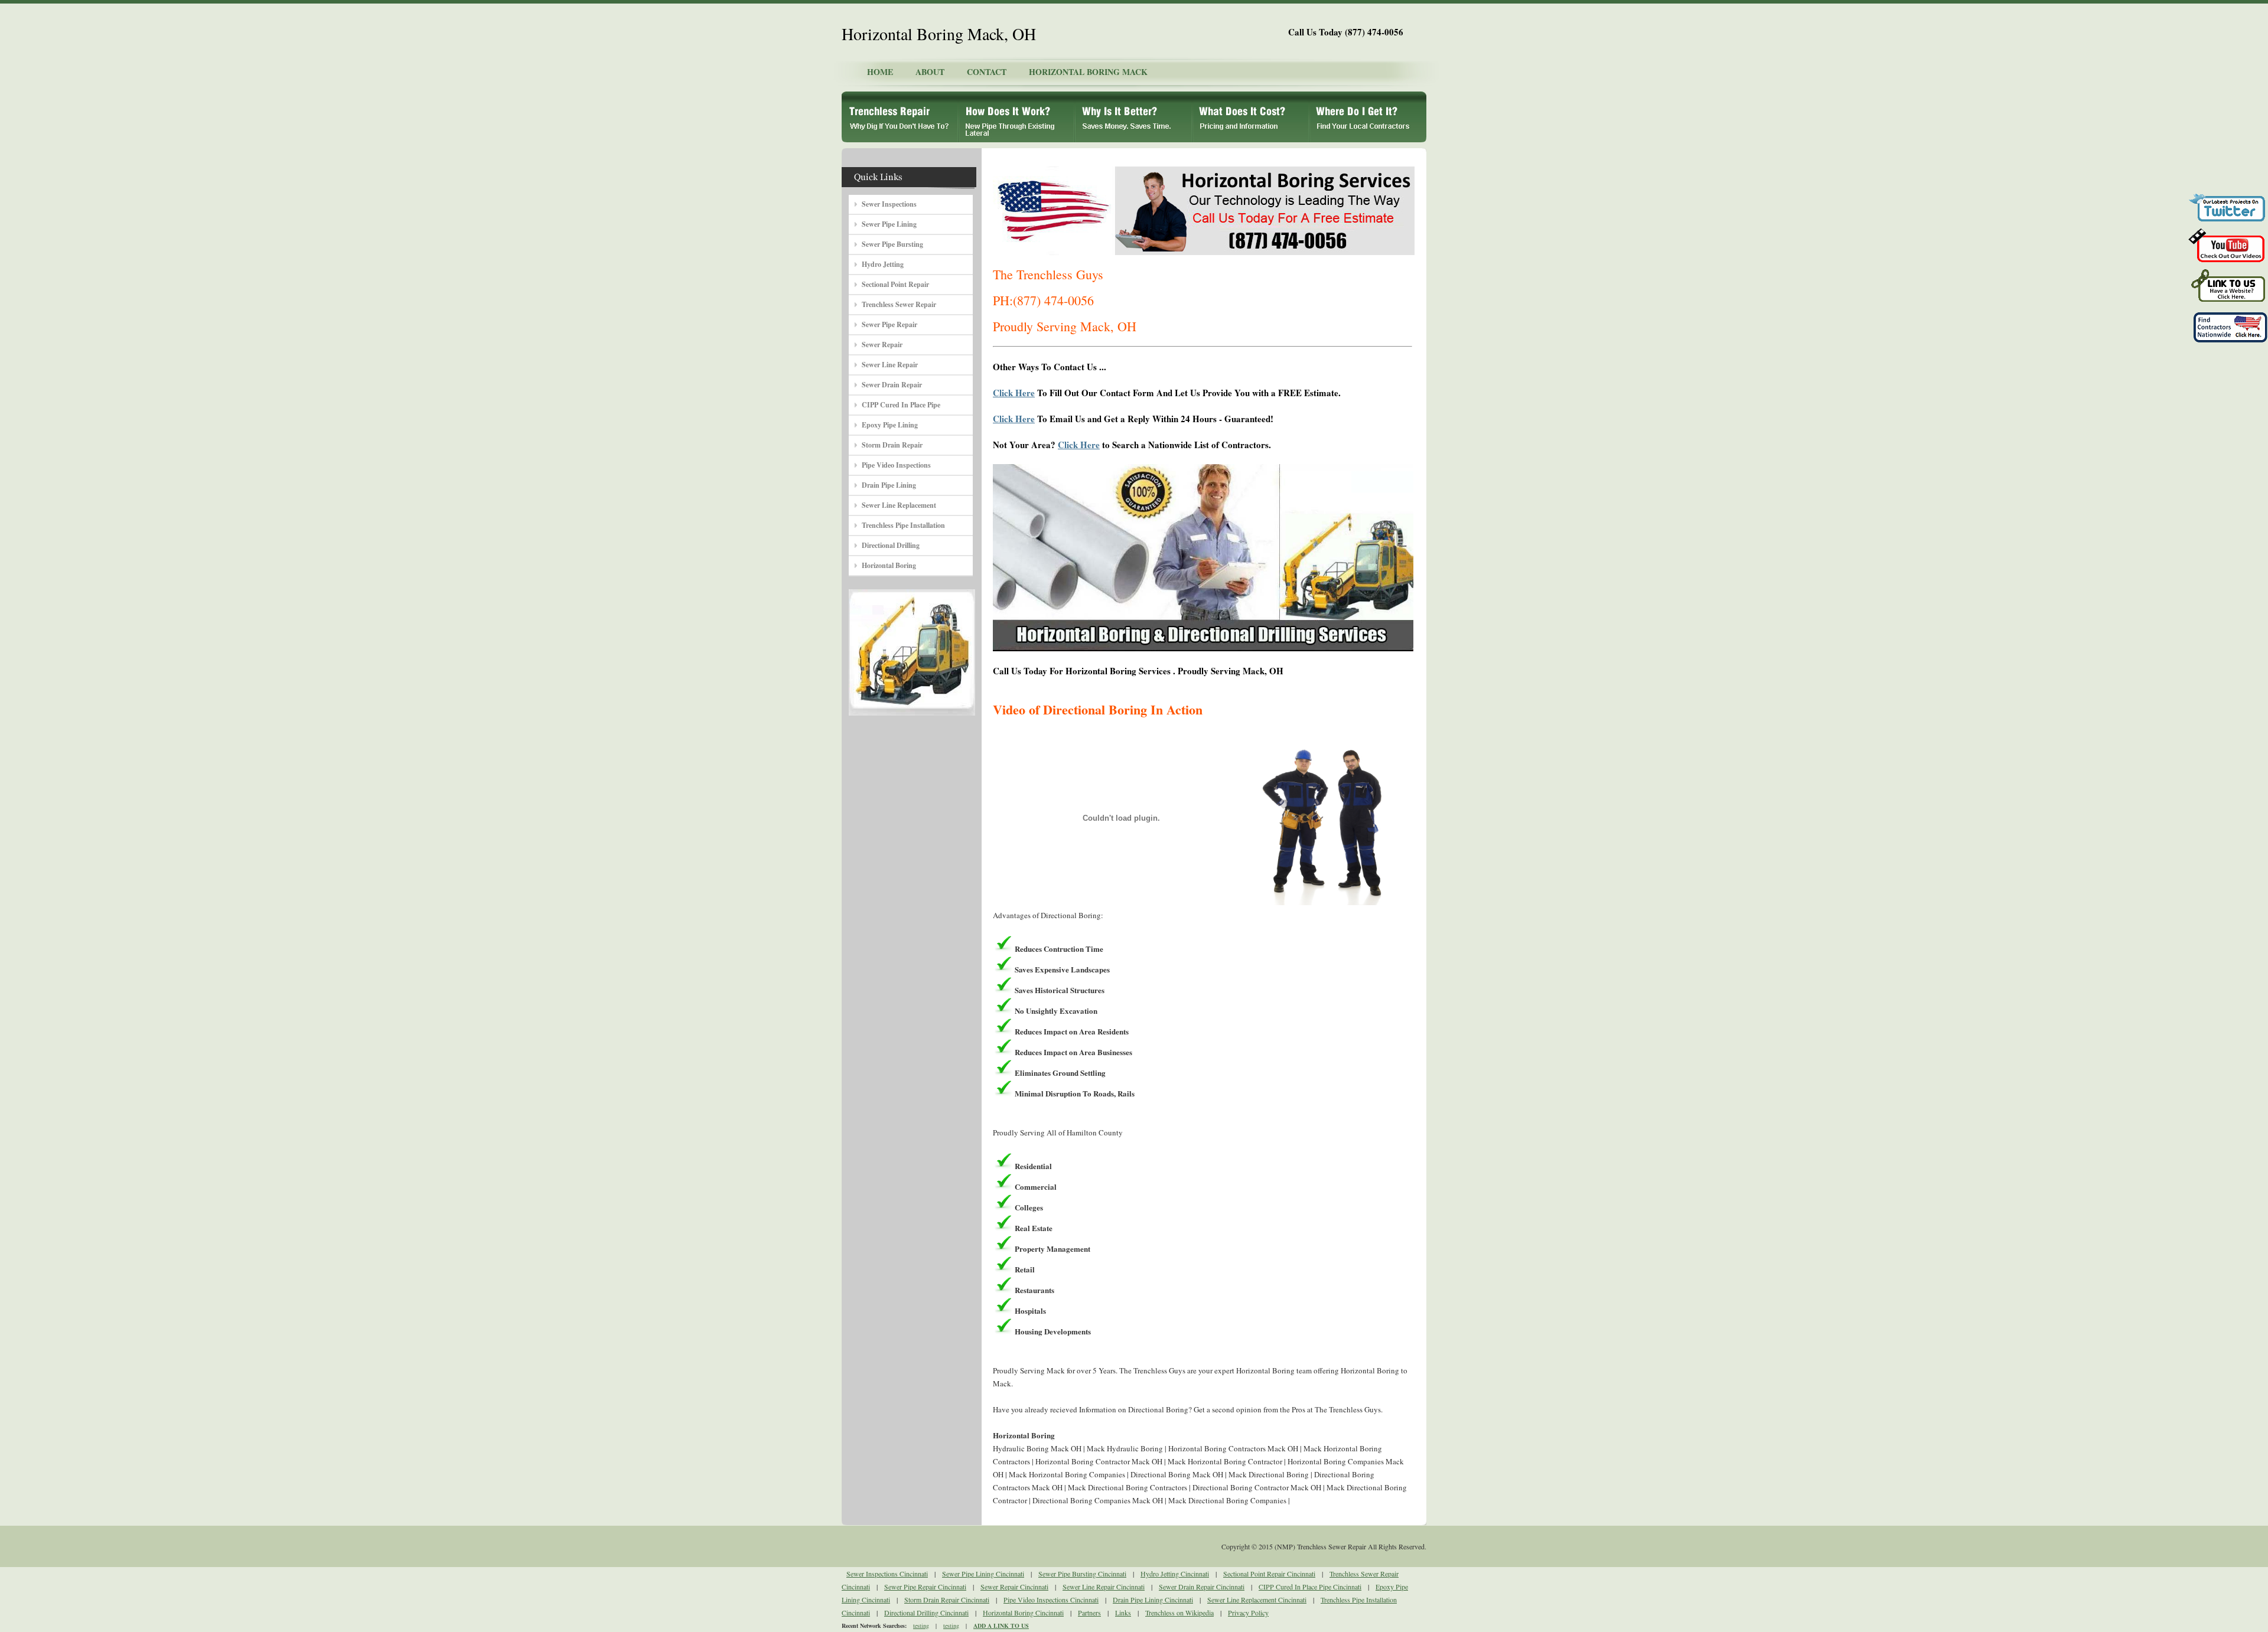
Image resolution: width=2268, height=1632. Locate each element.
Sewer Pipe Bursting (892, 244)
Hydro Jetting (883, 264)
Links (1123, 1613)
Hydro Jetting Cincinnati (1175, 1574)
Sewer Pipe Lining (889, 224)
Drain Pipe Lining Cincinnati (1153, 1600)
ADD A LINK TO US (1001, 1626)
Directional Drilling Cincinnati (926, 1613)
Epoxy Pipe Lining (890, 425)
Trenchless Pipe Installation (903, 525)
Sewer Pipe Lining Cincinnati (983, 1574)
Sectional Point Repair (895, 284)
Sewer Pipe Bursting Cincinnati (1082, 1574)
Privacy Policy (1248, 1613)
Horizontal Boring (889, 565)
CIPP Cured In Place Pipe (901, 405)
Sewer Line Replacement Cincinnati (1257, 1600)
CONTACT (987, 72)
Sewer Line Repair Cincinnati (1104, 1587)
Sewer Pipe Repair (889, 324)
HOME (880, 72)
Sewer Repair (882, 345)
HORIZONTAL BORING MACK (1088, 72)
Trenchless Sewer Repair (899, 304)
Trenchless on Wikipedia (1179, 1613)
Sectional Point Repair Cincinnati (1269, 1574)
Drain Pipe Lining (889, 485)
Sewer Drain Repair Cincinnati (1202, 1587)
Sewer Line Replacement (899, 505)
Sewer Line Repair (890, 365)
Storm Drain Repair (892, 445)
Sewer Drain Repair (892, 385)
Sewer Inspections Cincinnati (887, 1574)
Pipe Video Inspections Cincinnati (1051, 1600)
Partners (1089, 1613)
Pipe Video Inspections (896, 465)
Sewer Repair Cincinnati (1014, 1587)
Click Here (1014, 393)
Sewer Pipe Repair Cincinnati (925, 1587)
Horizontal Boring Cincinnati (1023, 1613)
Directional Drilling (891, 545)
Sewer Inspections (889, 204)
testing (921, 1626)
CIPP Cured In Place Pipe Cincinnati (1310, 1587)
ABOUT (930, 72)
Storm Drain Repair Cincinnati (947, 1600)
